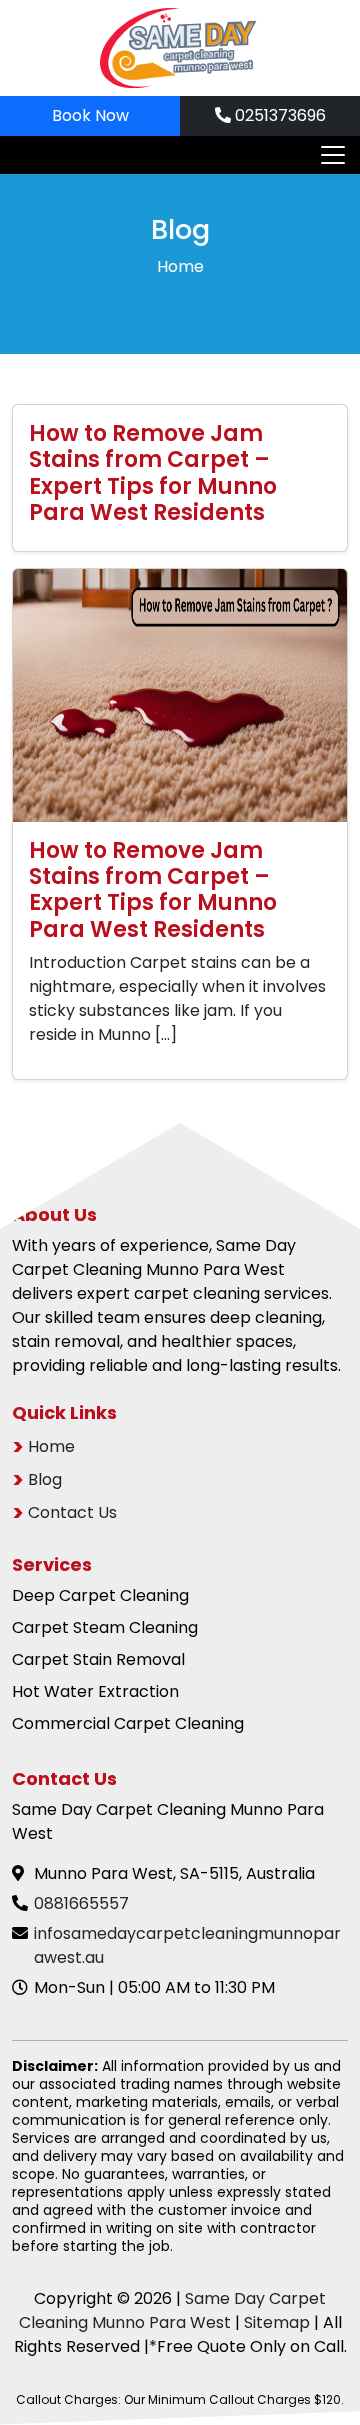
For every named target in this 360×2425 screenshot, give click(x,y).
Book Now (90, 115)
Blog (45, 1479)
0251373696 (278, 115)
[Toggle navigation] (327, 155)
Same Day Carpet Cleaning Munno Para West (173, 2310)
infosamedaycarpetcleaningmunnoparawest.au (187, 1945)
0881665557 (81, 1903)
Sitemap (277, 2322)
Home (180, 266)
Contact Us (72, 1512)
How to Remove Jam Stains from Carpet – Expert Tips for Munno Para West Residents (153, 473)
